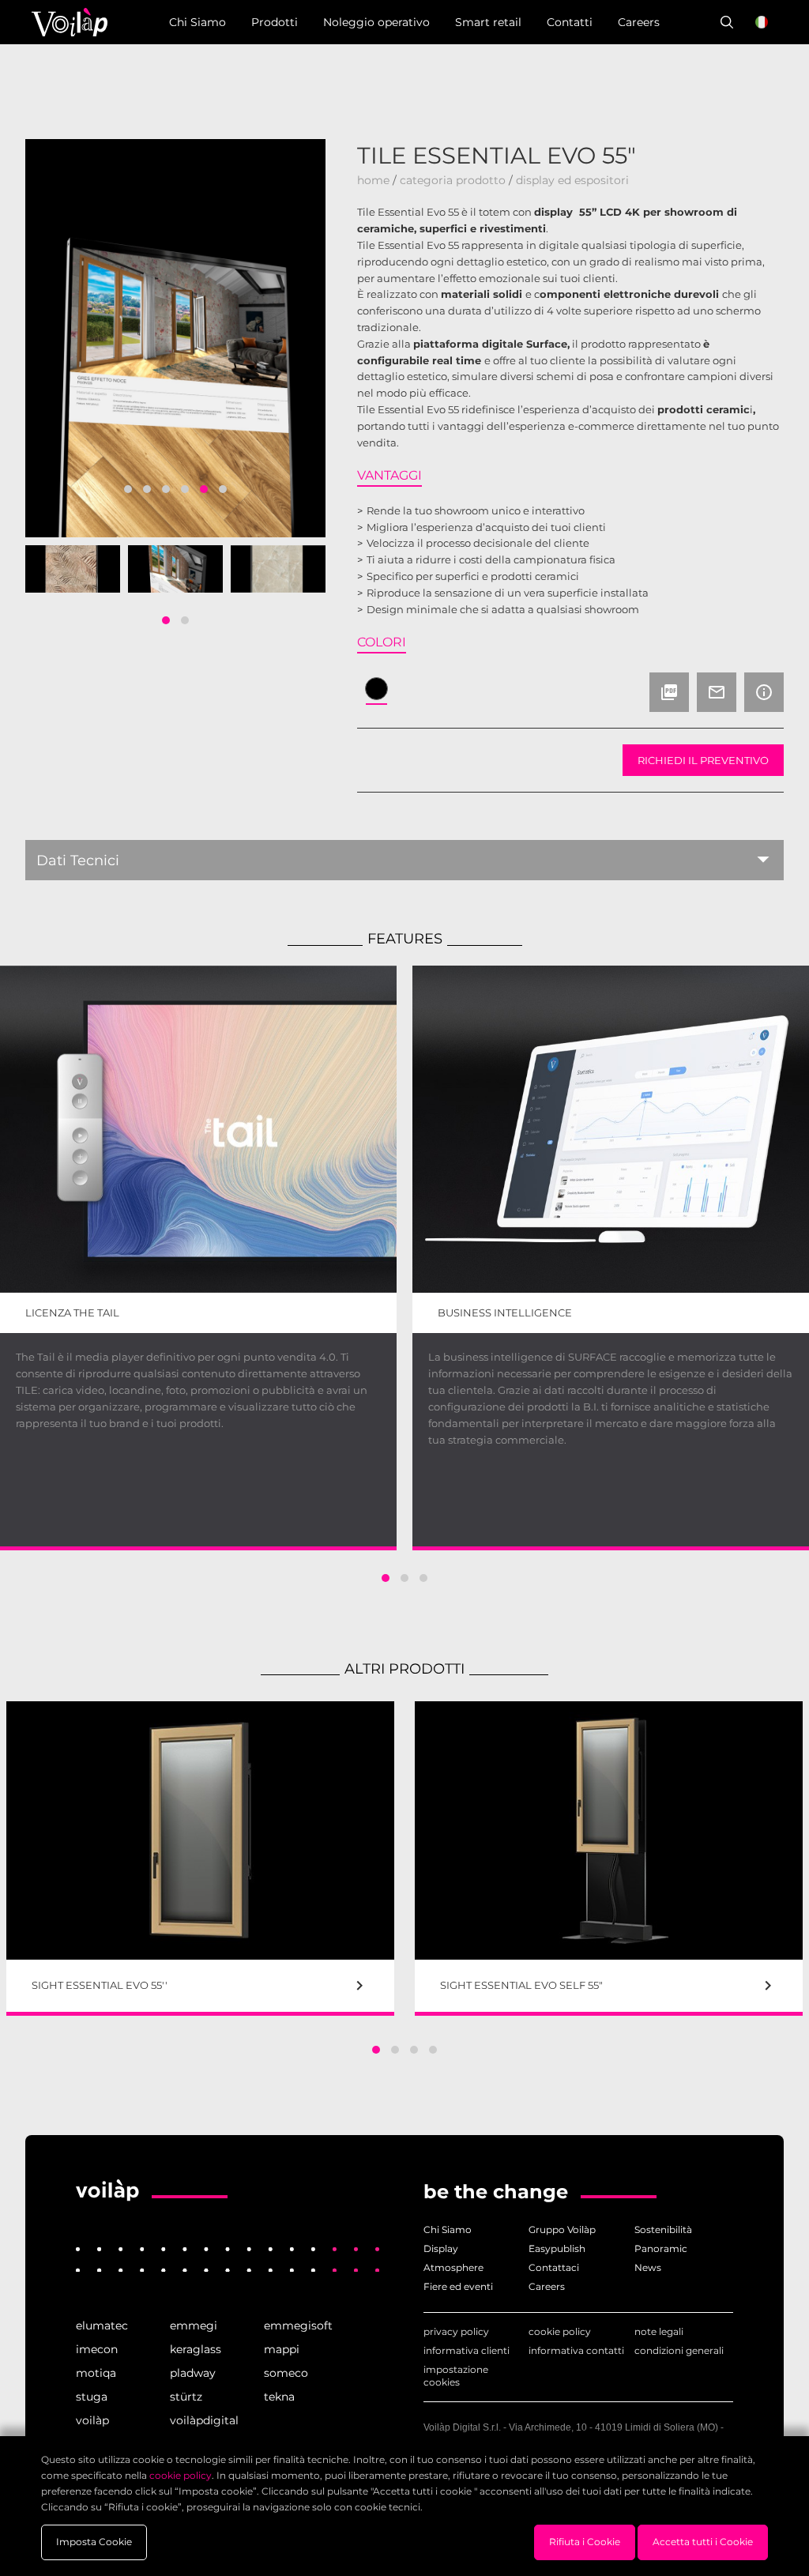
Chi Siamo (448, 2230)
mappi (282, 2349)
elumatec (102, 2326)
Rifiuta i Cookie (585, 2542)
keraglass (196, 2349)
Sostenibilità (663, 2230)
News (648, 2267)
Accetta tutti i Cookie (703, 2542)
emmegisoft (298, 2326)
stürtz (186, 2397)
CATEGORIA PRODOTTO (453, 180)
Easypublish (557, 2248)
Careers (547, 2286)
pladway (193, 2373)
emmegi (194, 2326)
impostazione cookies (456, 2376)
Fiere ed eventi (458, 2286)
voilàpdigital (204, 2420)
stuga (92, 2397)
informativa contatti (576, 2350)
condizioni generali (679, 2350)
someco (286, 2373)
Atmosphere (453, 2267)
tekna (279, 2397)
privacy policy (456, 2331)
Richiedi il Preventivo (703, 760)
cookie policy (560, 2331)
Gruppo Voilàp (562, 2230)
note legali (659, 2331)
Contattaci (554, 2267)
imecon (97, 2349)
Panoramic (661, 2248)
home (373, 180)
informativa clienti (467, 2350)
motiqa (96, 2373)
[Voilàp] (107, 2194)
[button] (128, 489)
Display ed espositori (572, 180)
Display (441, 2248)
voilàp (92, 2420)
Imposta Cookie (94, 2542)
